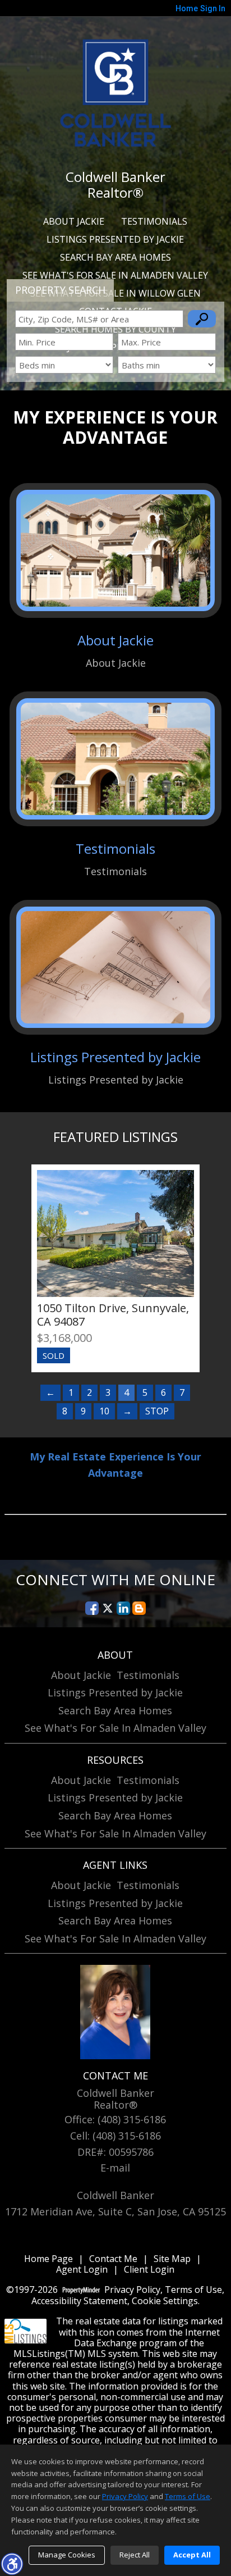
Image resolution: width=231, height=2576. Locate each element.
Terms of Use (193, 2290)
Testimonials (154, 221)
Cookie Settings (165, 2301)
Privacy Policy (132, 2290)
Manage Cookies (67, 2555)
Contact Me (113, 2259)
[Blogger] (139, 1608)
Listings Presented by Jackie (115, 239)
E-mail (115, 2168)
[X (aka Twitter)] (108, 1608)
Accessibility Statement (79, 2301)
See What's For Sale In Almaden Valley (115, 275)
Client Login (149, 2270)
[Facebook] (92, 1608)
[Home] (115, 92)
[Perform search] (202, 319)
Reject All (135, 2555)
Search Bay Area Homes (115, 257)
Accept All (192, 2555)
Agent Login (82, 2270)
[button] (12, 2564)
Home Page (48, 2259)
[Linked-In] (123, 1608)
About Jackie (74, 221)
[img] (115, 580)
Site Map (172, 2259)
